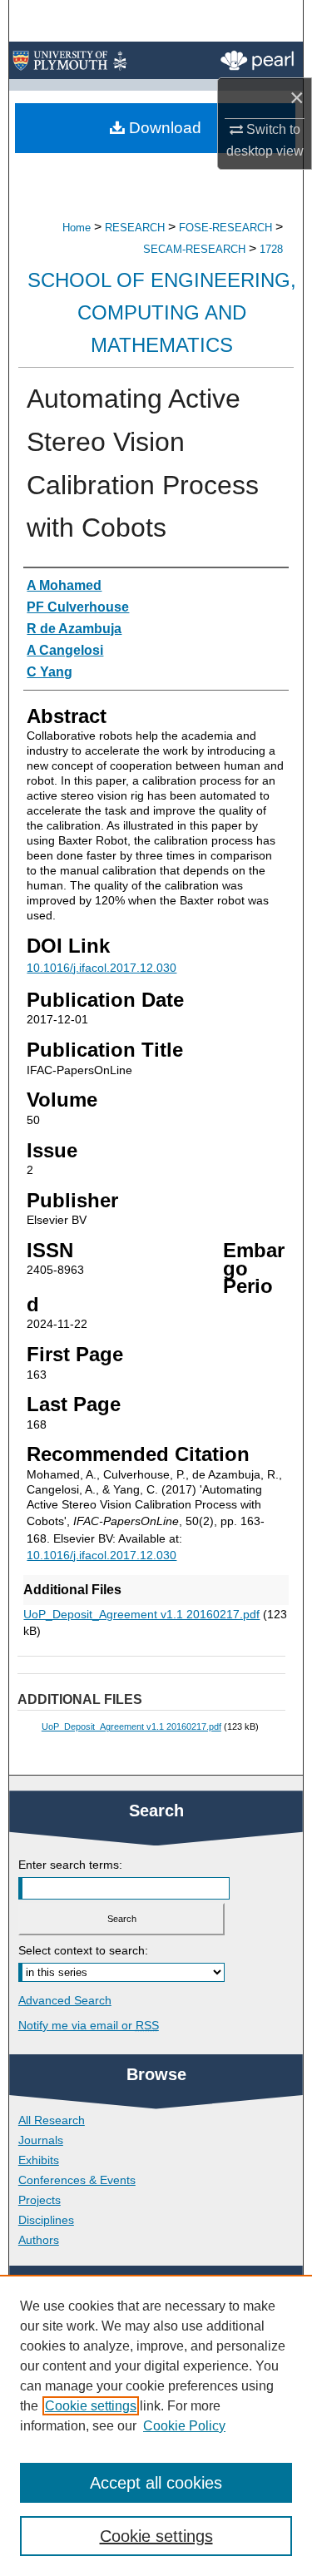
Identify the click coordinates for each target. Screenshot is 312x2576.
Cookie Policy (184, 2426)
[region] (156, 2425)
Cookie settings (91, 2406)
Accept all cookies (156, 2483)
